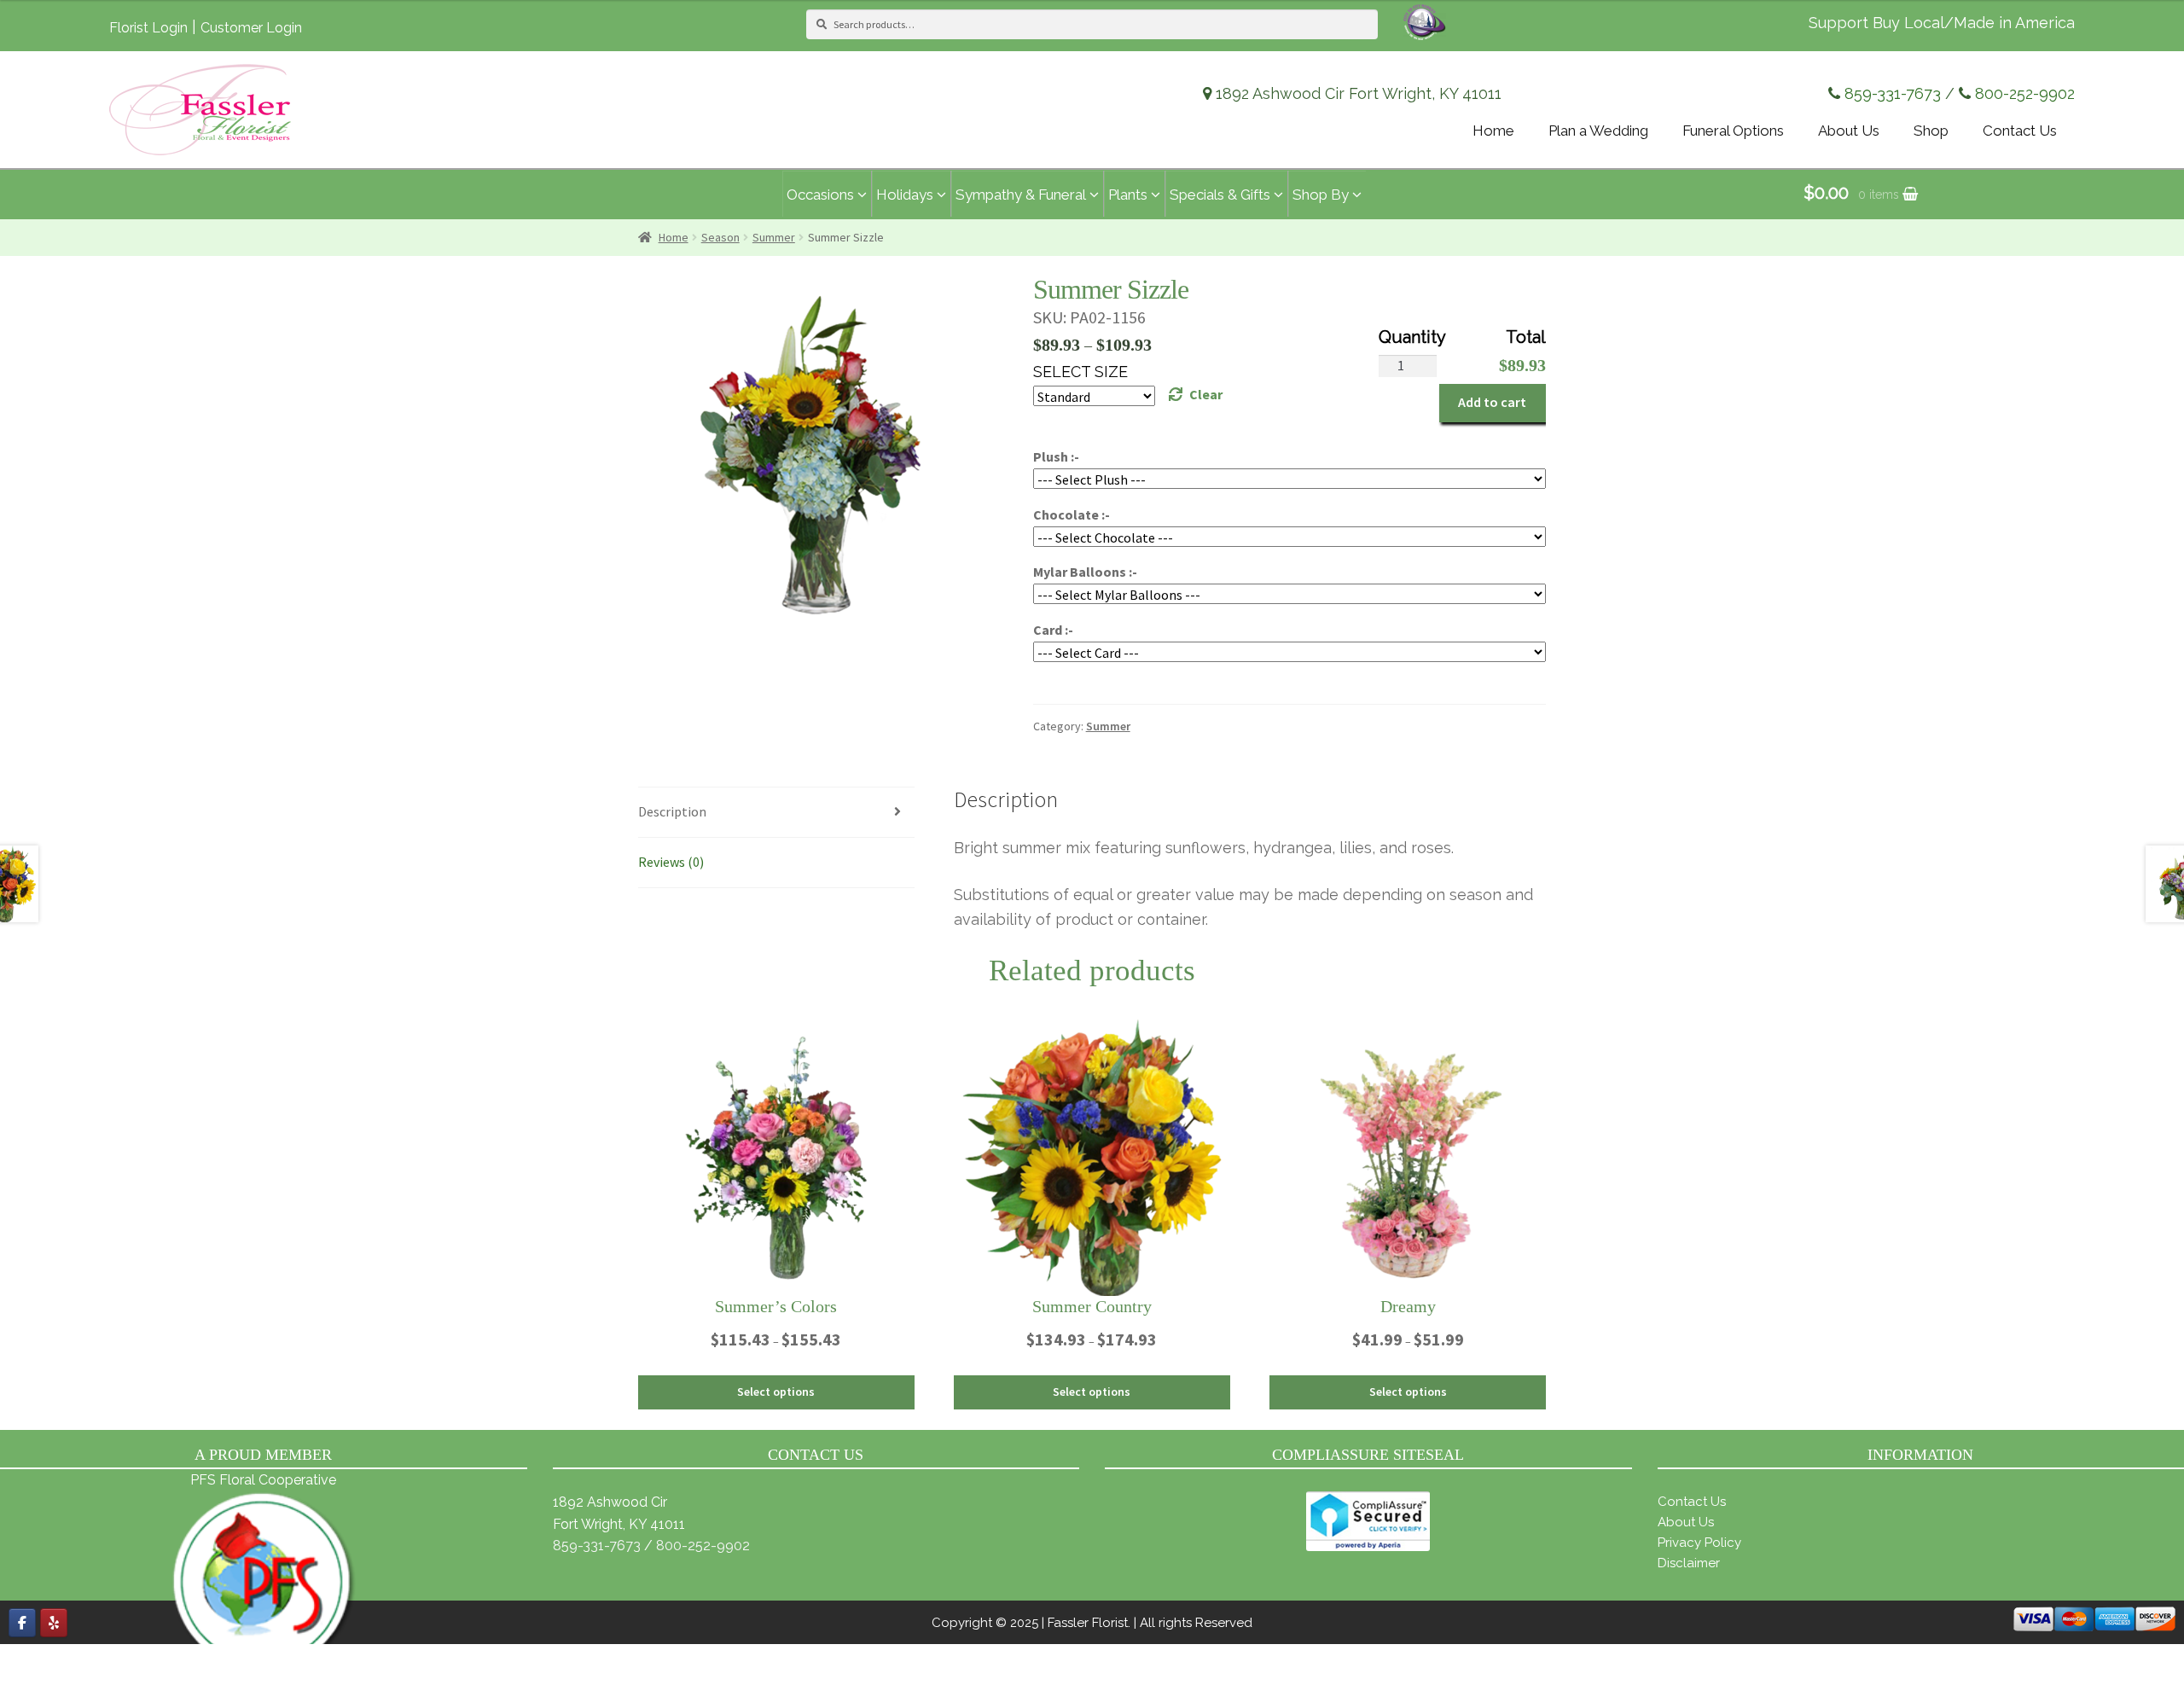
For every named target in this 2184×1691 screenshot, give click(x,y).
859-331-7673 (1893, 93)
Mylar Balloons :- (1085, 572)
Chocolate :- (1072, 514)
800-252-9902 (2025, 93)
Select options (776, 1392)
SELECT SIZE (1080, 372)
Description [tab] (672, 811)
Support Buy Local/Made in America (1942, 23)
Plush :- (1056, 456)
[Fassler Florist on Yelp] (54, 1623)
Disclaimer (1689, 1563)
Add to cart (1492, 402)
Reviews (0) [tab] (671, 862)
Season (720, 237)
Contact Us (1692, 1502)
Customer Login (251, 28)
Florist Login (148, 28)
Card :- (1053, 630)
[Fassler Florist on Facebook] (22, 1623)
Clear (1206, 394)
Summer (774, 237)
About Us (1686, 1522)
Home (674, 237)
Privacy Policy (1699, 1543)
